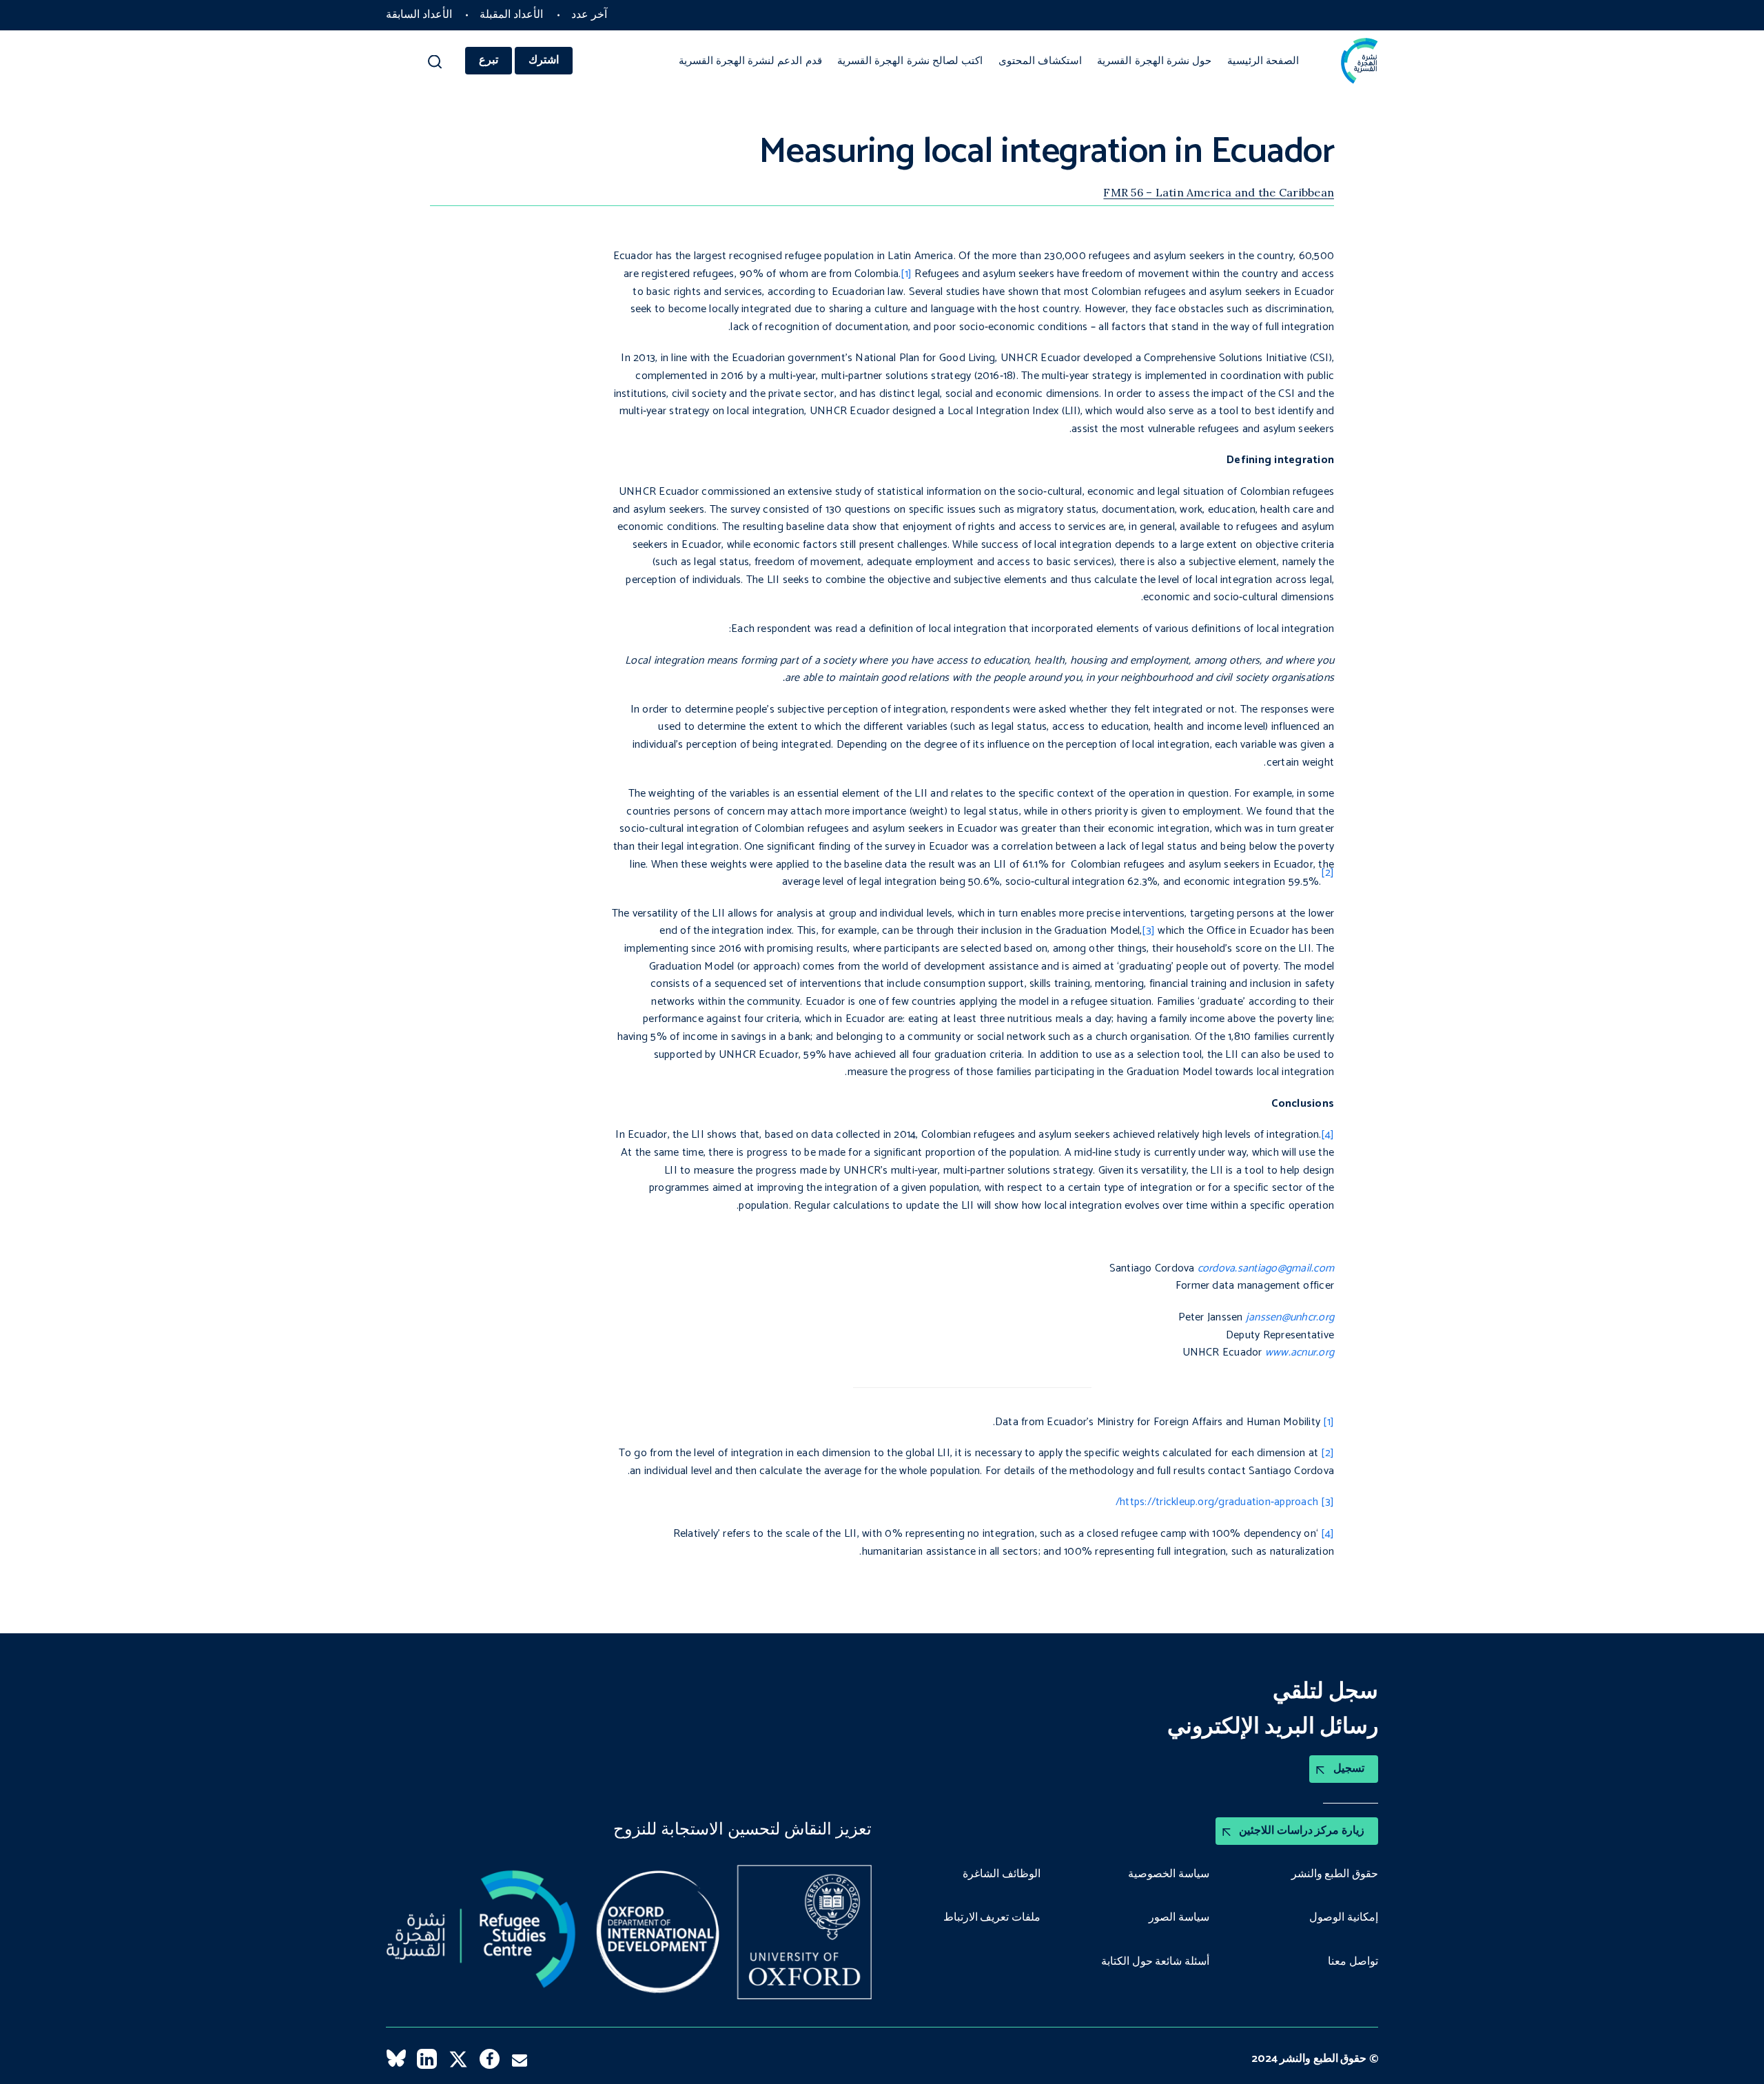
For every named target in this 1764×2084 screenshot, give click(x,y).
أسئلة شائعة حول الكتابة (1155, 1962)
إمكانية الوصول (1344, 1918)
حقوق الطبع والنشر (1335, 1874)
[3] (1148, 931)
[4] (1327, 1135)
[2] (1327, 1453)
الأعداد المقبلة (511, 15)
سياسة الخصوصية (1169, 1874)
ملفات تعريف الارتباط (992, 1918)
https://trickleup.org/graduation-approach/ (1217, 1502)
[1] (906, 274)
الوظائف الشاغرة (1002, 1874)
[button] (435, 65)
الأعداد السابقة (419, 15)
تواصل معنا (1353, 1962)
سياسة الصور (1179, 1918)
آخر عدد (589, 15)
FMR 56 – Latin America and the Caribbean (1219, 192)
